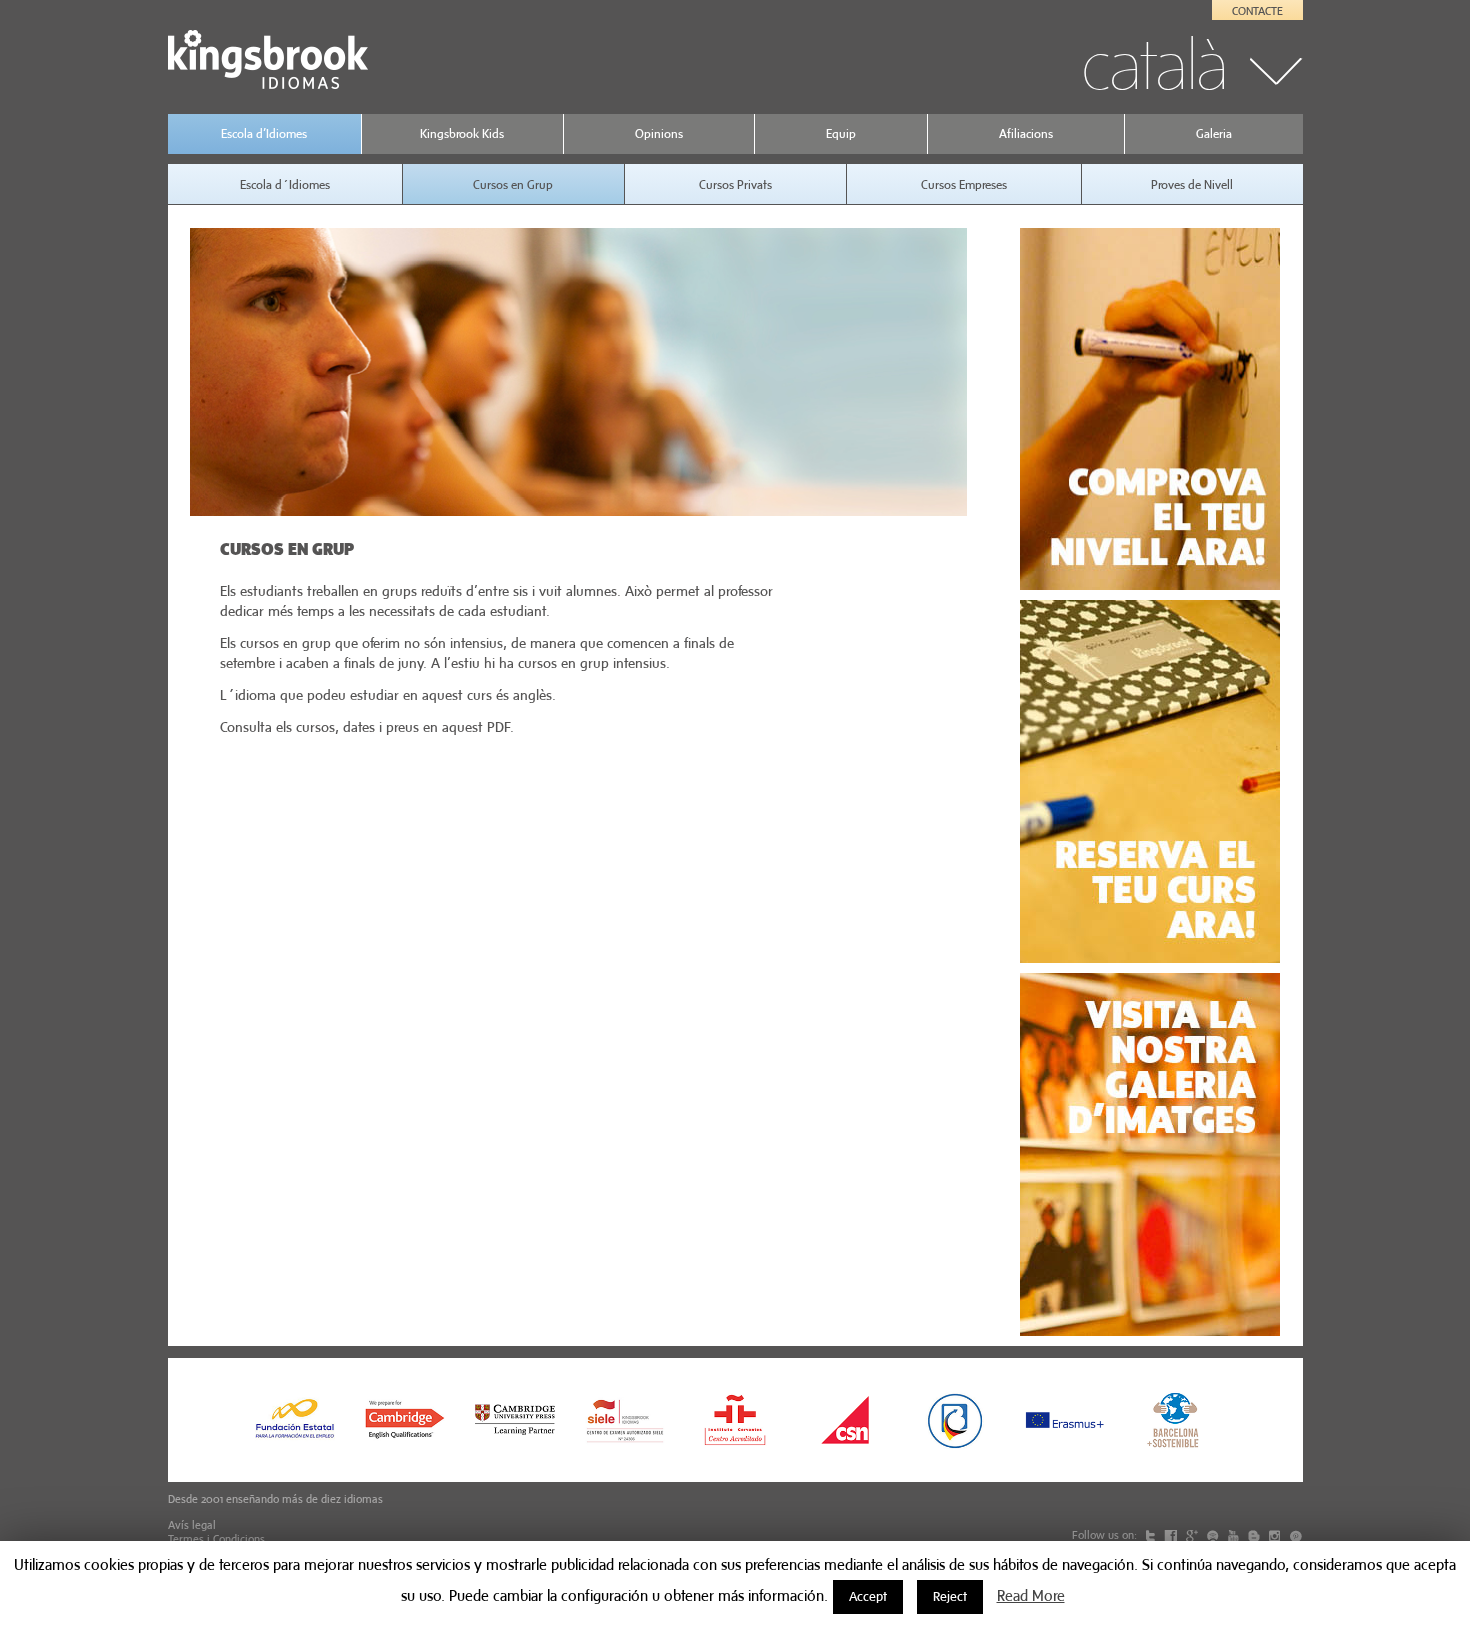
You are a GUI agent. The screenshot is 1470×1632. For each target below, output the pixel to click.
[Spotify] (1214, 1535)
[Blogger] (1255, 1535)
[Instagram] (1276, 1535)
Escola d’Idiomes (264, 133)
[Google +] (1193, 1535)
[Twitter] (1152, 1535)
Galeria (1214, 133)
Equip (841, 133)
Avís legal (192, 1525)
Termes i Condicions (216, 1539)
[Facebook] (1172, 1535)
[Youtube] (1235, 1535)
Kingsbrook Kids (462, 133)
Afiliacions (1026, 133)
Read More (1031, 1595)
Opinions (659, 133)
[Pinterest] (1295, 1535)
